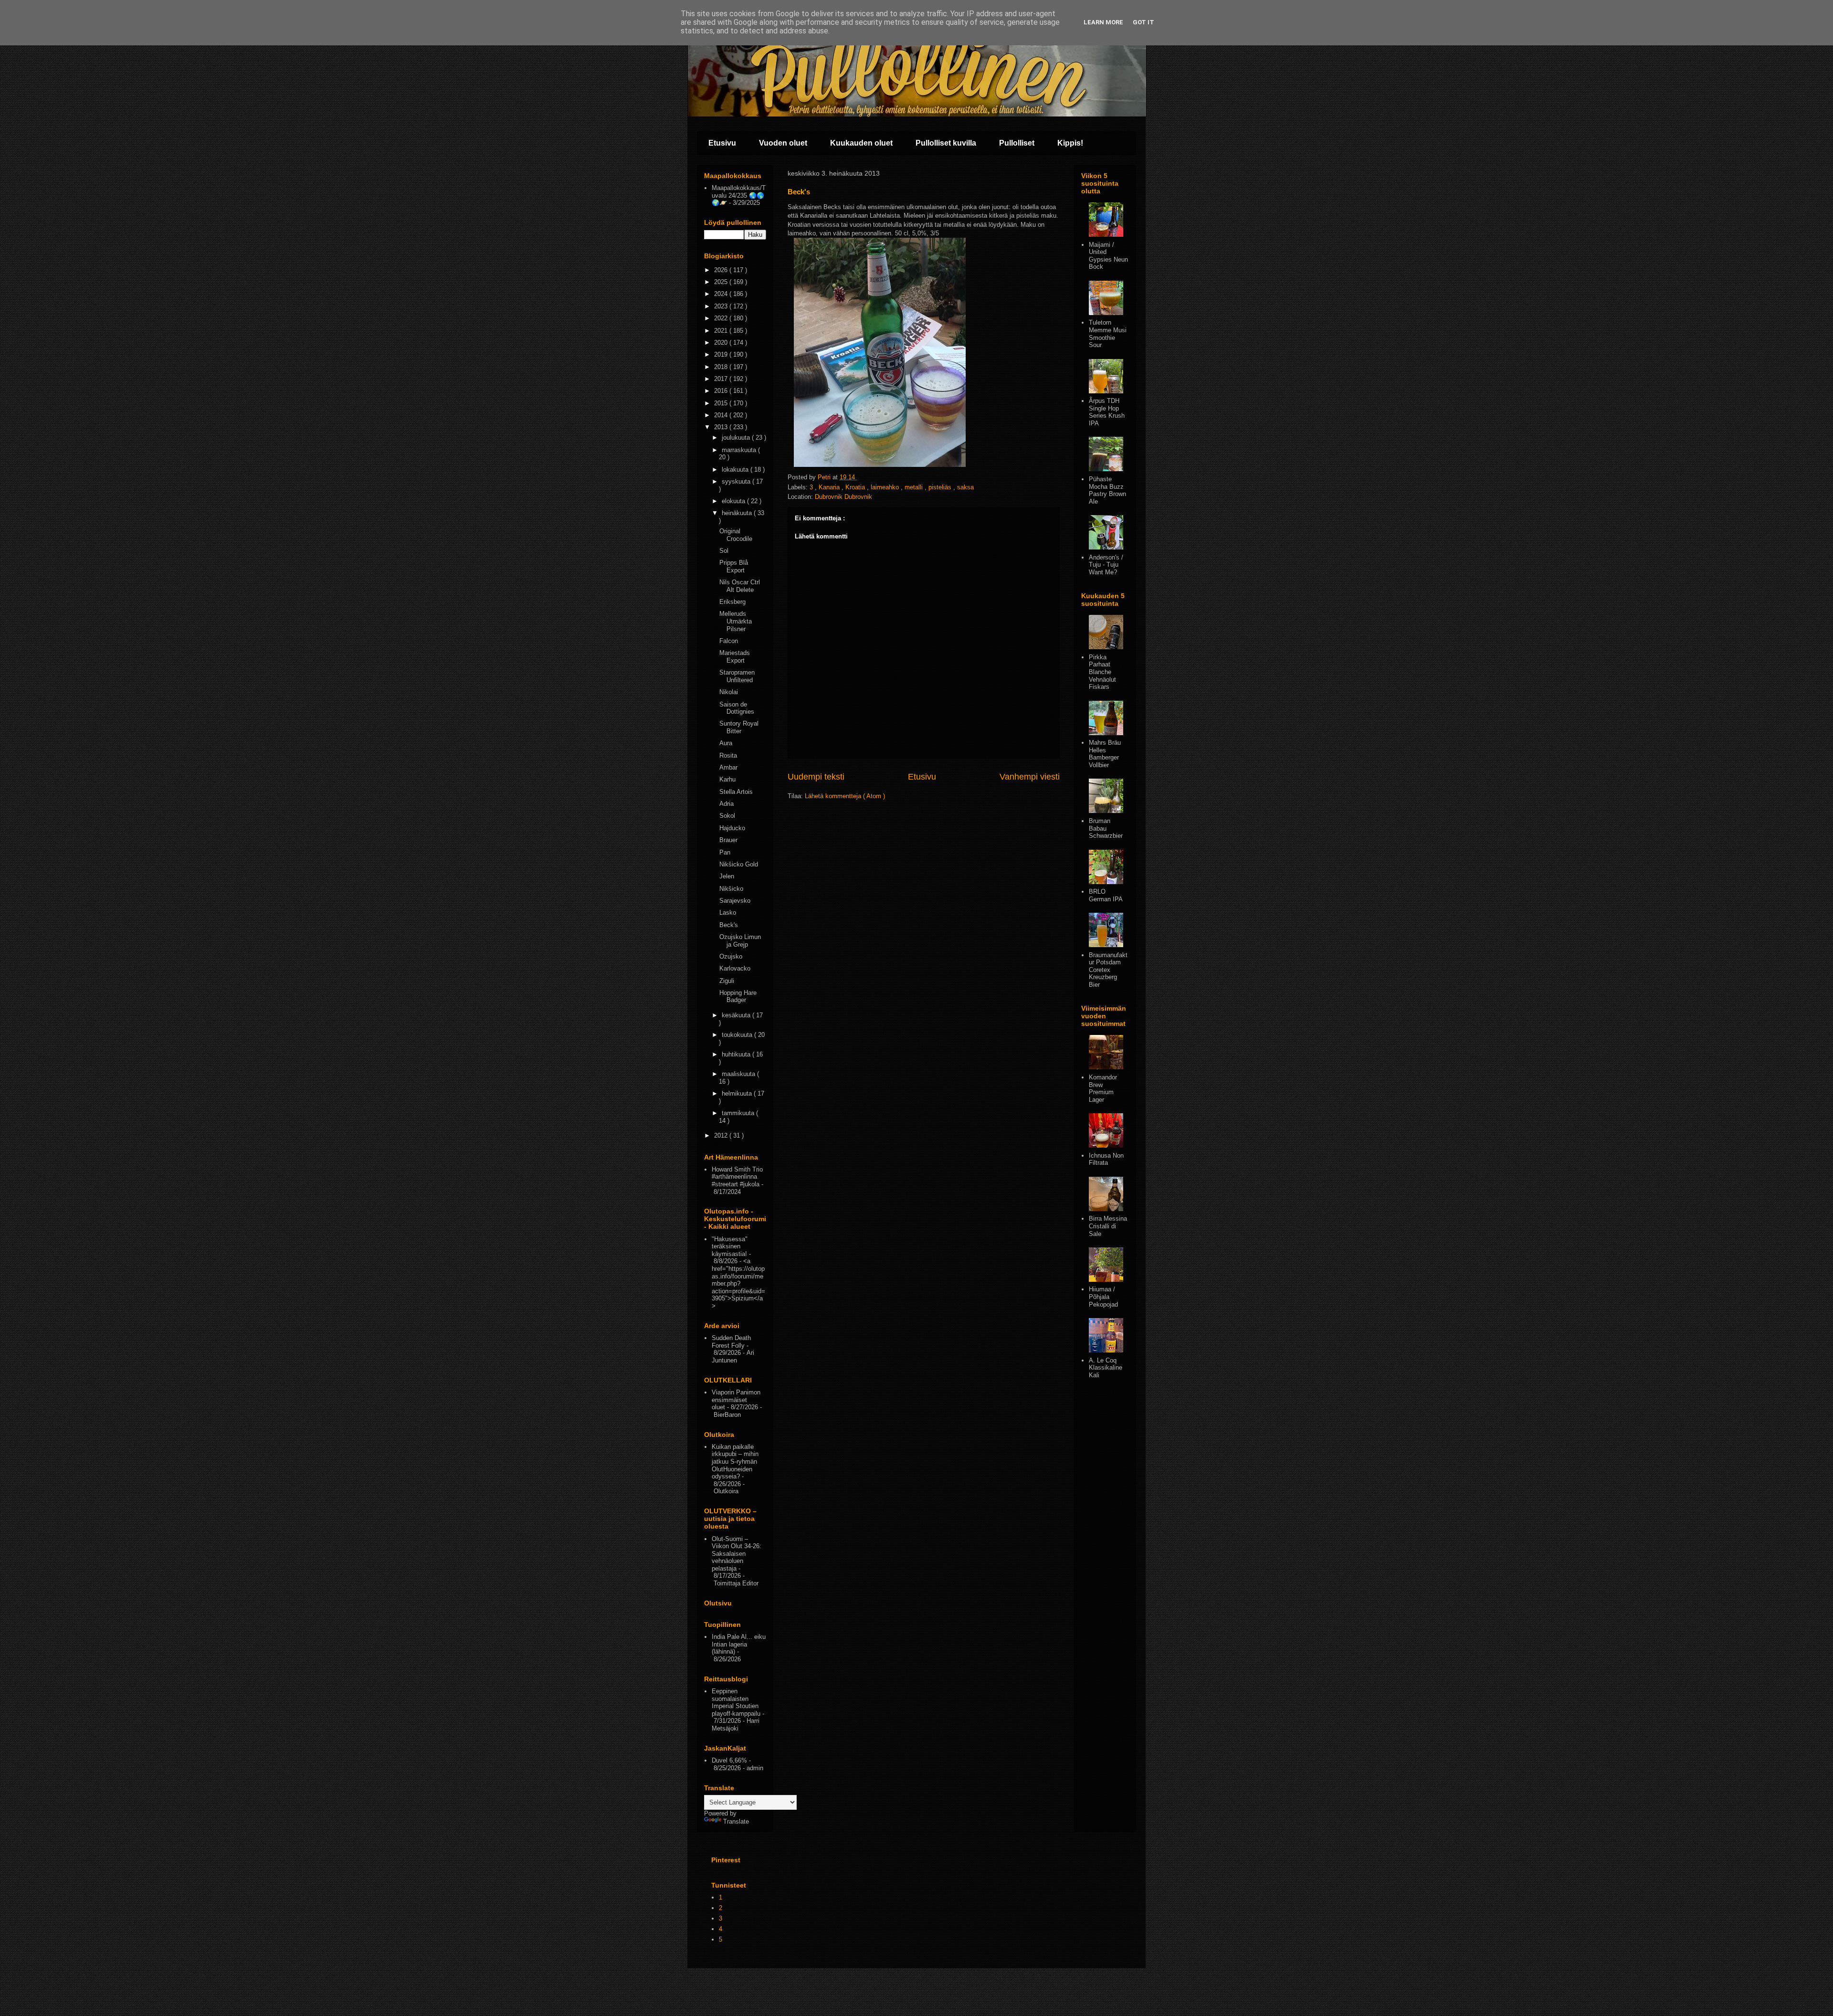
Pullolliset (1017, 143)
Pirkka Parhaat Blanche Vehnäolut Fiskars (1102, 672)
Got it (1143, 22)
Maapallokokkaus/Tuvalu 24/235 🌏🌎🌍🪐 (739, 195)
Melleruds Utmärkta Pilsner (736, 621)
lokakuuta (736, 470)
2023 (722, 306)
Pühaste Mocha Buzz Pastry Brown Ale (1107, 490)
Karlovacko (735, 968)
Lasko (728, 913)
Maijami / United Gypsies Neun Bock (1108, 256)
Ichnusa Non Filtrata (1106, 1159)
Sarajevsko (735, 901)
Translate (736, 1821)
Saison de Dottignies (737, 708)
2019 (722, 354)
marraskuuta (740, 450)
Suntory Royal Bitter (739, 727)
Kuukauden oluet (861, 143)
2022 (722, 318)
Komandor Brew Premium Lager (1103, 1088)
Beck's (729, 925)
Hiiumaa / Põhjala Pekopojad (1103, 1297)
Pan (725, 852)
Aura (726, 743)
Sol (724, 551)
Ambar (728, 767)
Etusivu (722, 143)
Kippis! (1070, 143)
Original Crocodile (736, 535)
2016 (722, 391)
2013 (722, 427)
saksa (965, 487)
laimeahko (886, 487)
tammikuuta (739, 1113)
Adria (727, 804)
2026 (722, 270)
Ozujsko (731, 956)
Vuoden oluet (783, 143)
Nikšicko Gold (739, 864)
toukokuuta (738, 1035)
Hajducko (732, 828)
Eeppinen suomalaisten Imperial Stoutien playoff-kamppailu (736, 1702)
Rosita (728, 755)
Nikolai (729, 692)
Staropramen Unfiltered (737, 676)
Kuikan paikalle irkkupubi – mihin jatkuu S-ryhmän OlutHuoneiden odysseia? (735, 1462)
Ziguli (727, 981)
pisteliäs (941, 487)
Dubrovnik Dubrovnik (843, 497)
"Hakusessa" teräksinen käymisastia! (730, 1246)
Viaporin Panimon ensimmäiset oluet (736, 1400)
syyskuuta (737, 481)
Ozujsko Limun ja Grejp (740, 941)
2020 (722, 343)
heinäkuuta (738, 513)
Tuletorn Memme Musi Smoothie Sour (1108, 334)
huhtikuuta (737, 1054)
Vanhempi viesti (1030, 777)
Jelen (727, 876)
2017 (722, 379)
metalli (915, 487)
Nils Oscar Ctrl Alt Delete (740, 586)
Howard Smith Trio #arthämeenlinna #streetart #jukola (737, 1177)
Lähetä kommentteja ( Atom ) (845, 796)
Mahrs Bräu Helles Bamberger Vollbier (1105, 754)
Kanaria (830, 487)
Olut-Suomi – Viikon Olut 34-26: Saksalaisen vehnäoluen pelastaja (737, 1554)
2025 (722, 282)
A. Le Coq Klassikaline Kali (1106, 1368)
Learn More (1103, 22)
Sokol (727, 816)
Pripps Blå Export (734, 566)
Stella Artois (736, 792)
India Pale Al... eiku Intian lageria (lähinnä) (739, 1644)
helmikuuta (738, 1093)
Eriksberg (732, 602)
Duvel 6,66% (729, 1760)
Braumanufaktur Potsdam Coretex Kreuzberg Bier (1108, 970)
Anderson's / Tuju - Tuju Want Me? (1106, 565)
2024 (722, 294)
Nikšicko (731, 889)
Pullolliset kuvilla (946, 143)
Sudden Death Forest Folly (731, 1342)
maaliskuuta (739, 1074)
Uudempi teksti (816, 777)
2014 (722, 415)
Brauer (728, 840)
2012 (722, 1135)
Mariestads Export (735, 657)
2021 (722, 331)
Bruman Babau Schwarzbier (1106, 828)
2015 (722, 403)
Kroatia (856, 487)
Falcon (729, 641)
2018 (722, 367)
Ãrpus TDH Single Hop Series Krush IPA (1107, 412)
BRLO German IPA (1106, 895)
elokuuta (734, 501)
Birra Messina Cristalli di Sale (1108, 1226)
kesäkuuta (737, 1015)
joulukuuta (737, 438)
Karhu (727, 779)
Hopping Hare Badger (738, 997)
